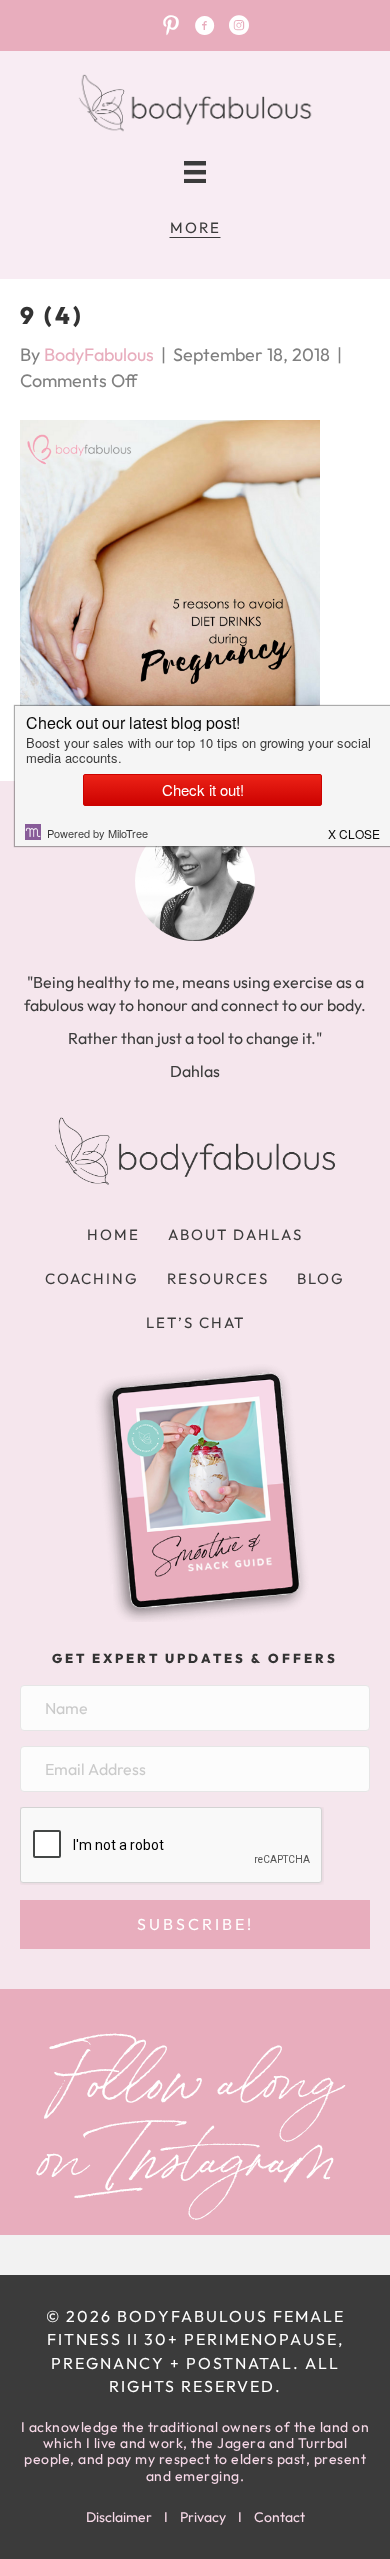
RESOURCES (218, 1278)
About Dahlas (235, 1234)
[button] (195, 1924)
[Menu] (195, 172)
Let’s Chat (195, 1322)
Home (113, 1234)
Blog (321, 1278)
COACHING (92, 1278)
